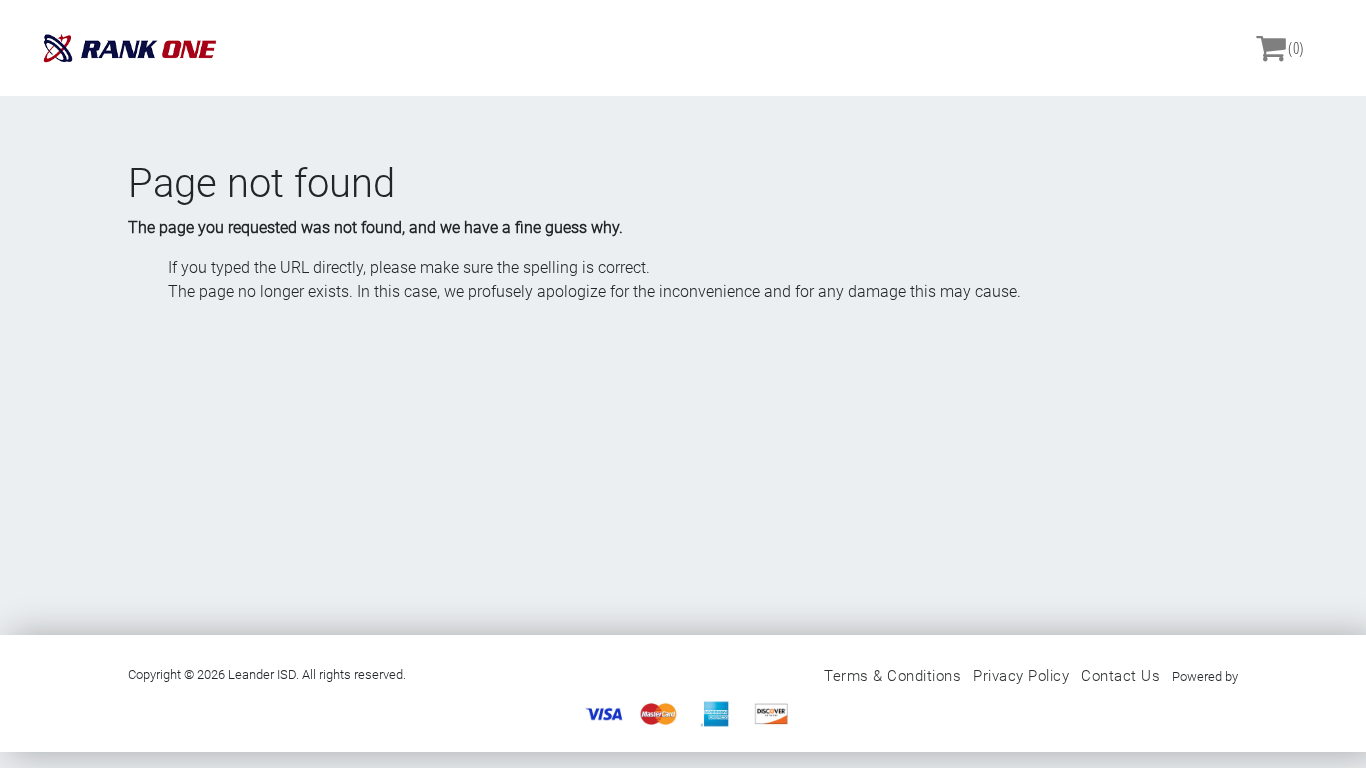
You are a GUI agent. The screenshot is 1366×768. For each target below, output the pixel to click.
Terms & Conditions (892, 676)
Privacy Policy (1021, 676)
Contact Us (1120, 676)
